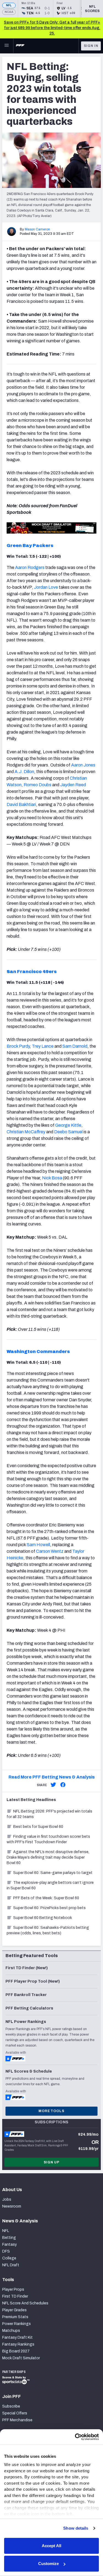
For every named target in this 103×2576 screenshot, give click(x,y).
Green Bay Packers (30, 546)
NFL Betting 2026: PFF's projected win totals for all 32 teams (49, 1814)
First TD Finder (15, 2296)
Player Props (13, 2289)
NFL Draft (11, 2265)
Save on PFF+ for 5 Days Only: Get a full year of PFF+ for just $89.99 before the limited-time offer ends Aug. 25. (52, 28)
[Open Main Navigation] (7, 46)
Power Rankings (16, 2324)
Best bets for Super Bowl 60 (38, 1827)
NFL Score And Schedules (25, 2303)
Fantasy (9, 2244)
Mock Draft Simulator (21, 2358)
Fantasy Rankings (18, 2344)
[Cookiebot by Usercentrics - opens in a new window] (75, 2437)
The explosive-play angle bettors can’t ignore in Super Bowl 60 (50, 1885)
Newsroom (12, 2206)
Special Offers (15, 2413)
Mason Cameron (37, 229)
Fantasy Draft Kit (17, 2337)
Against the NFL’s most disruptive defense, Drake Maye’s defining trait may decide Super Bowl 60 (48, 1857)
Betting (9, 2238)
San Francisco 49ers (32, 972)
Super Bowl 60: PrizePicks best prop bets (49, 1908)
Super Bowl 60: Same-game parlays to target (53, 1873)
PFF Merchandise (17, 2420)
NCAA (9, 12)
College (9, 2258)
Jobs (7, 2199)
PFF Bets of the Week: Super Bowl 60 (46, 1898)
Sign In (91, 46)
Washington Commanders (38, 1352)
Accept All (51, 2546)
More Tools (51, 2111)
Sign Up (52, 2162)
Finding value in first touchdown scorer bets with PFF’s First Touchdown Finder (48, 1839)
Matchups (11, 2331)
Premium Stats (15, 2317)
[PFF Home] (20, 46)
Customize (48, 2564)
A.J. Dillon (24, 772)
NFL (9, 5)
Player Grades (14, 2310)
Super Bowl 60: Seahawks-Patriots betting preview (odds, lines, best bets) (48, 1930)
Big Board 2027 (16, 2351)
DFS (6, 2251)
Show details (76, 2528)
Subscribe (11, 2406)
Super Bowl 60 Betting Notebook (43, 1918)
